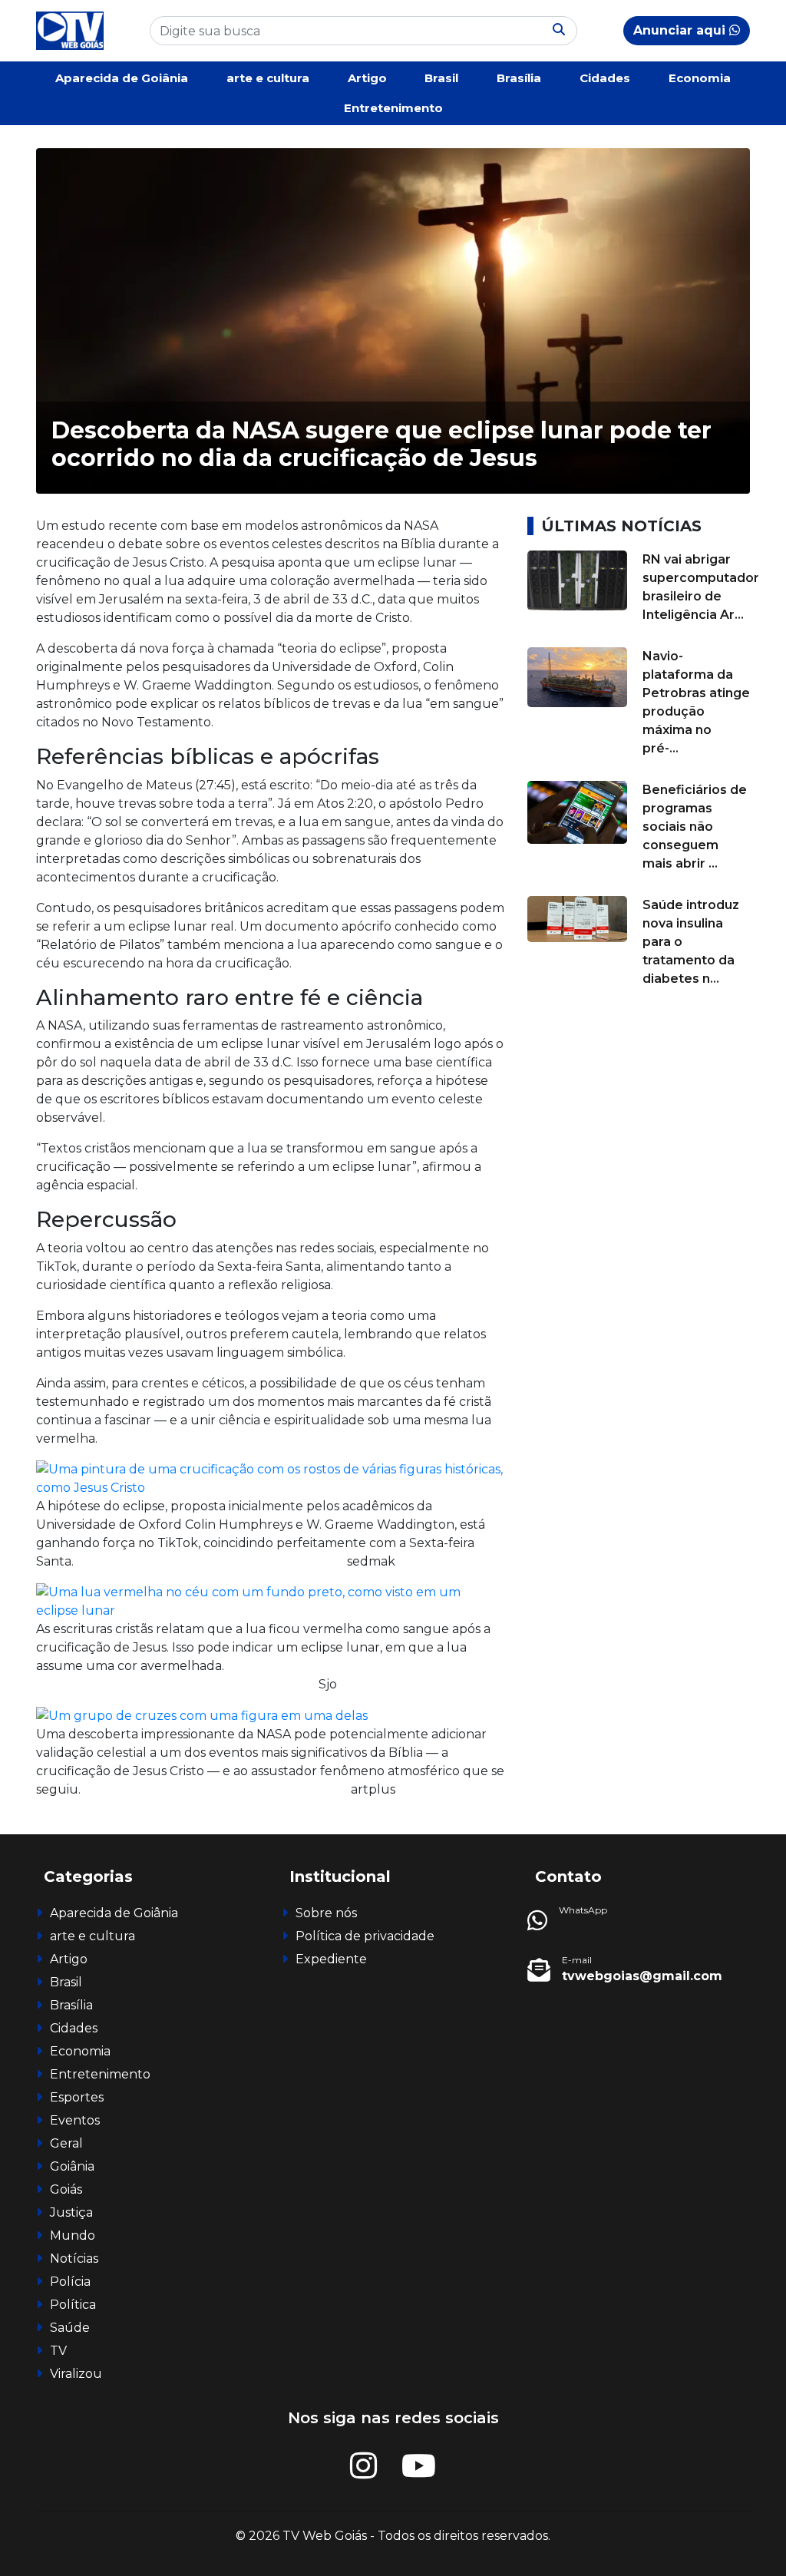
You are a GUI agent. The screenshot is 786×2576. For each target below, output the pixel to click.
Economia (700, 78)
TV (58, 2351)
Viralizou (76, 2374)
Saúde (70, 2328)
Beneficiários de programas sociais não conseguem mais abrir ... (695, 827)
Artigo (367, 78)
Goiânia (72, 2166)
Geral (66, 2143)
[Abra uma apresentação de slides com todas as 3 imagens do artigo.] (270, 1478)
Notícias (74, 2259)
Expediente (331, 1959)
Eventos (75, 2120)
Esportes (77, 2097)
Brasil (441, 78)
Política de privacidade (365, 1936)
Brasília (519, 78)
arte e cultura (268, 78)
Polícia (70, 2282)
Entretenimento (393, 108)
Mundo (73, 2235)
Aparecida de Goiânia (122, 78)
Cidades (605, 78)
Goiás (66, 2189)
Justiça (71, 2212)
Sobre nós (326, 1913)
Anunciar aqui (681, 30)
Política (73, 2305)
